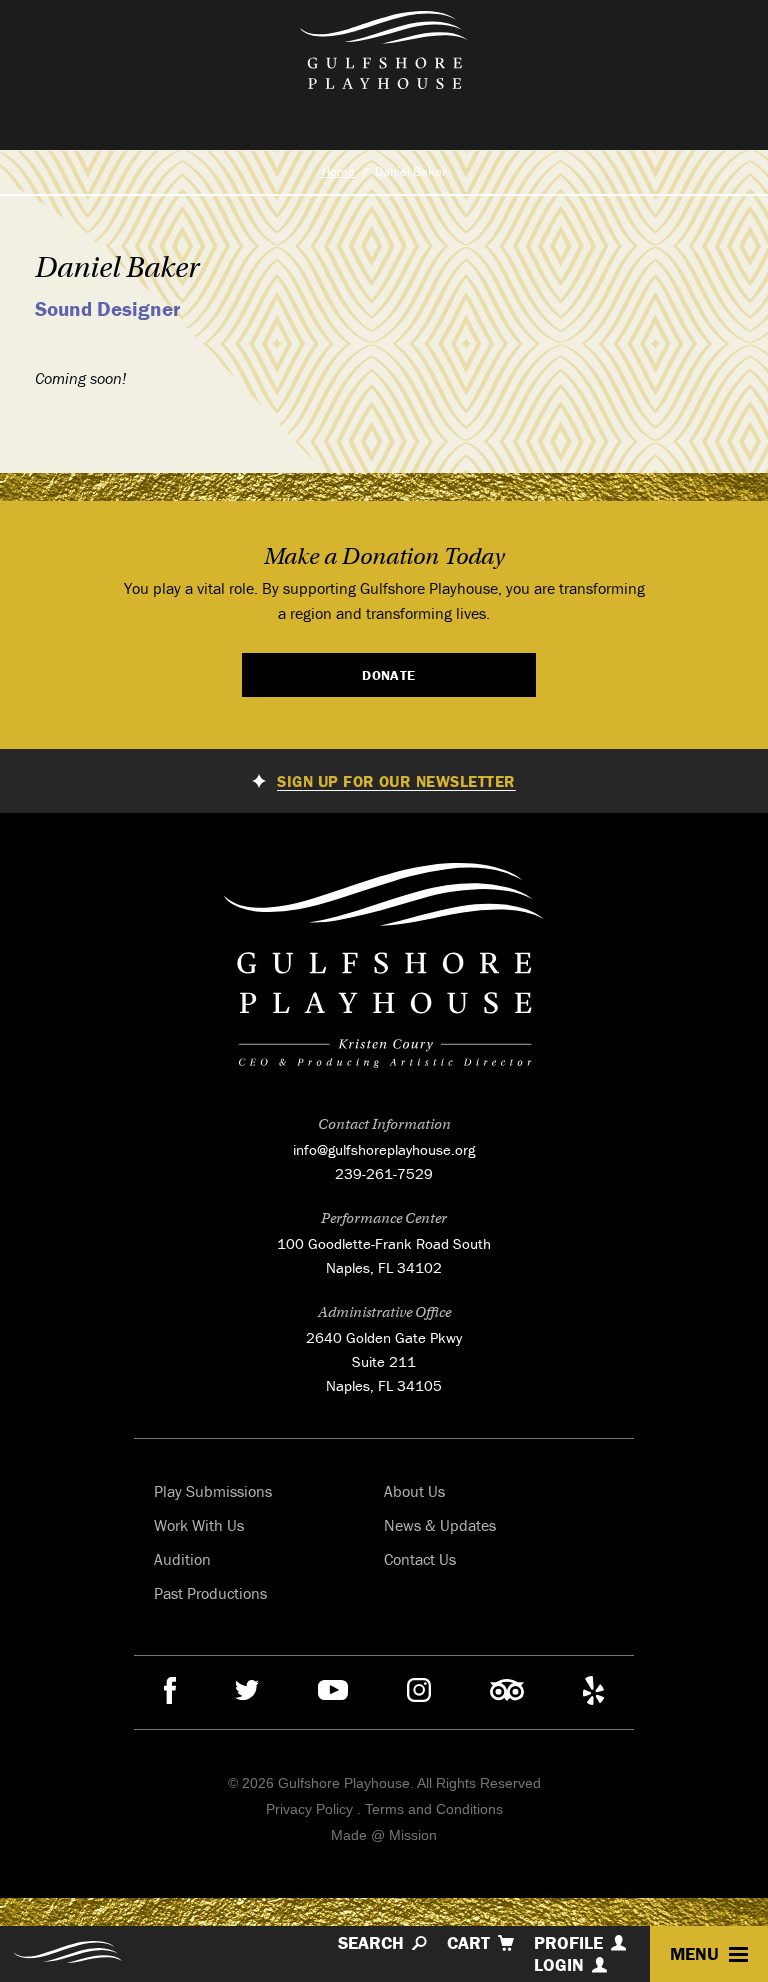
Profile (568, 1943)
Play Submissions (213, 1491)
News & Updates (440, 1525)
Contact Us (420, 1559)
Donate (389, 675)
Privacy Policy (309, 1809)
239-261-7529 (384, 1173)
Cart (468, 1943)
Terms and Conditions (434, 1809)
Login (559, 1965)
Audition (182, 1559)
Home (338, 171)
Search (371, 1943)
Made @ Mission (384, 1835)
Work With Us (199, 1525)
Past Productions (210, 1593)
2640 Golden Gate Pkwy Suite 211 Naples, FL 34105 (384, 1361)
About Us (414, 1491)
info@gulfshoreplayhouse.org (384, 1149)
